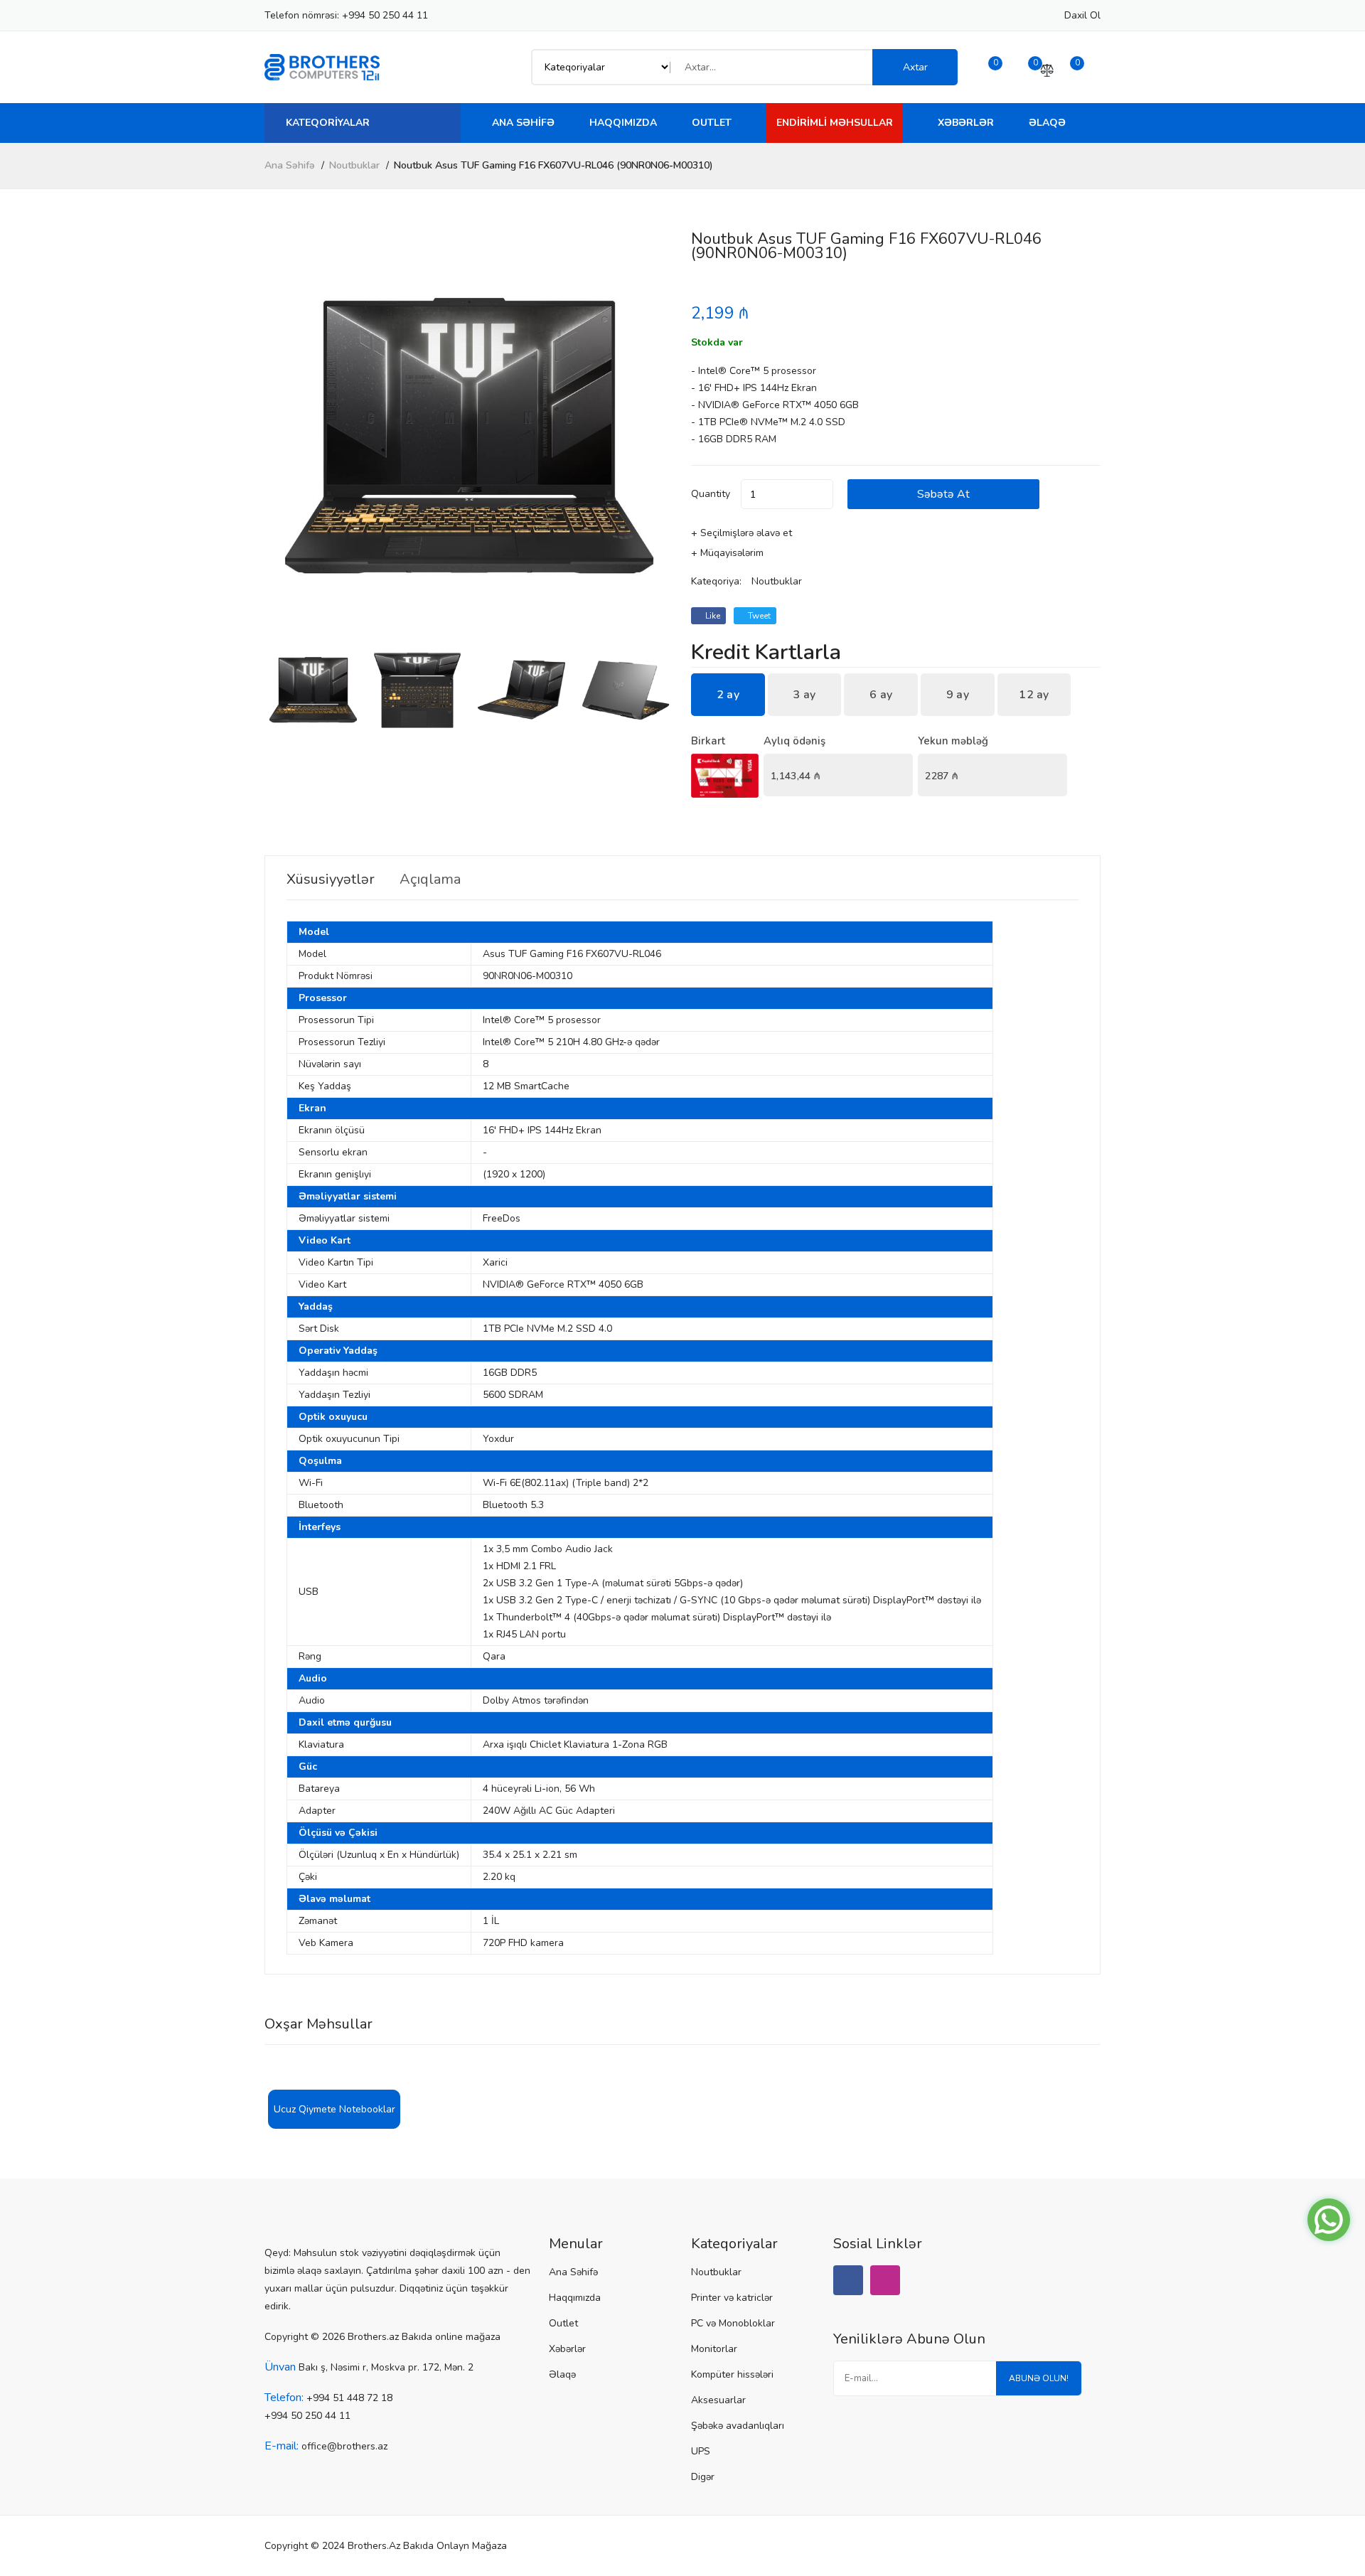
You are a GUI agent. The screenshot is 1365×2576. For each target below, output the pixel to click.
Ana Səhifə (523, 123)
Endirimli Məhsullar (835, 123)
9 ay (958, 695)
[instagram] (885, 2280)
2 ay (728, 695)
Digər (703, 2477)
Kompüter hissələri (732, 2374)
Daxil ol (1082, 15)
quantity (711, 494)
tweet (758, 616)
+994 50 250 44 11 (385, 15)
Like (712, 616)
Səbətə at (943, 494)
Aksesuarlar (718, 2400)
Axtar (915, 67)
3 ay (804, 695)
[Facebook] (848, 2280)
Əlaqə (1047, 123)
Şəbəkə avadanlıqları (738, 2426)
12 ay (1034, 695)
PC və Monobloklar (733, 2323)
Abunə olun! (1039, 2378)
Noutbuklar (354, 165)
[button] (657, 437)
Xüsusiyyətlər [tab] (331, 880)
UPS (701, 2451)
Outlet (712, 123)
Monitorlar (714, 2349)
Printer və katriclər (732, 2298)
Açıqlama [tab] (430, 880)
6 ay (881, 695)
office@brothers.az (344, 2446)
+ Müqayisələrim (727, 553)
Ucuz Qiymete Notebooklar (334, 2109)
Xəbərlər (966, 123)
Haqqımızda (623, 123)
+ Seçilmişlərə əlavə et (742, 533)
